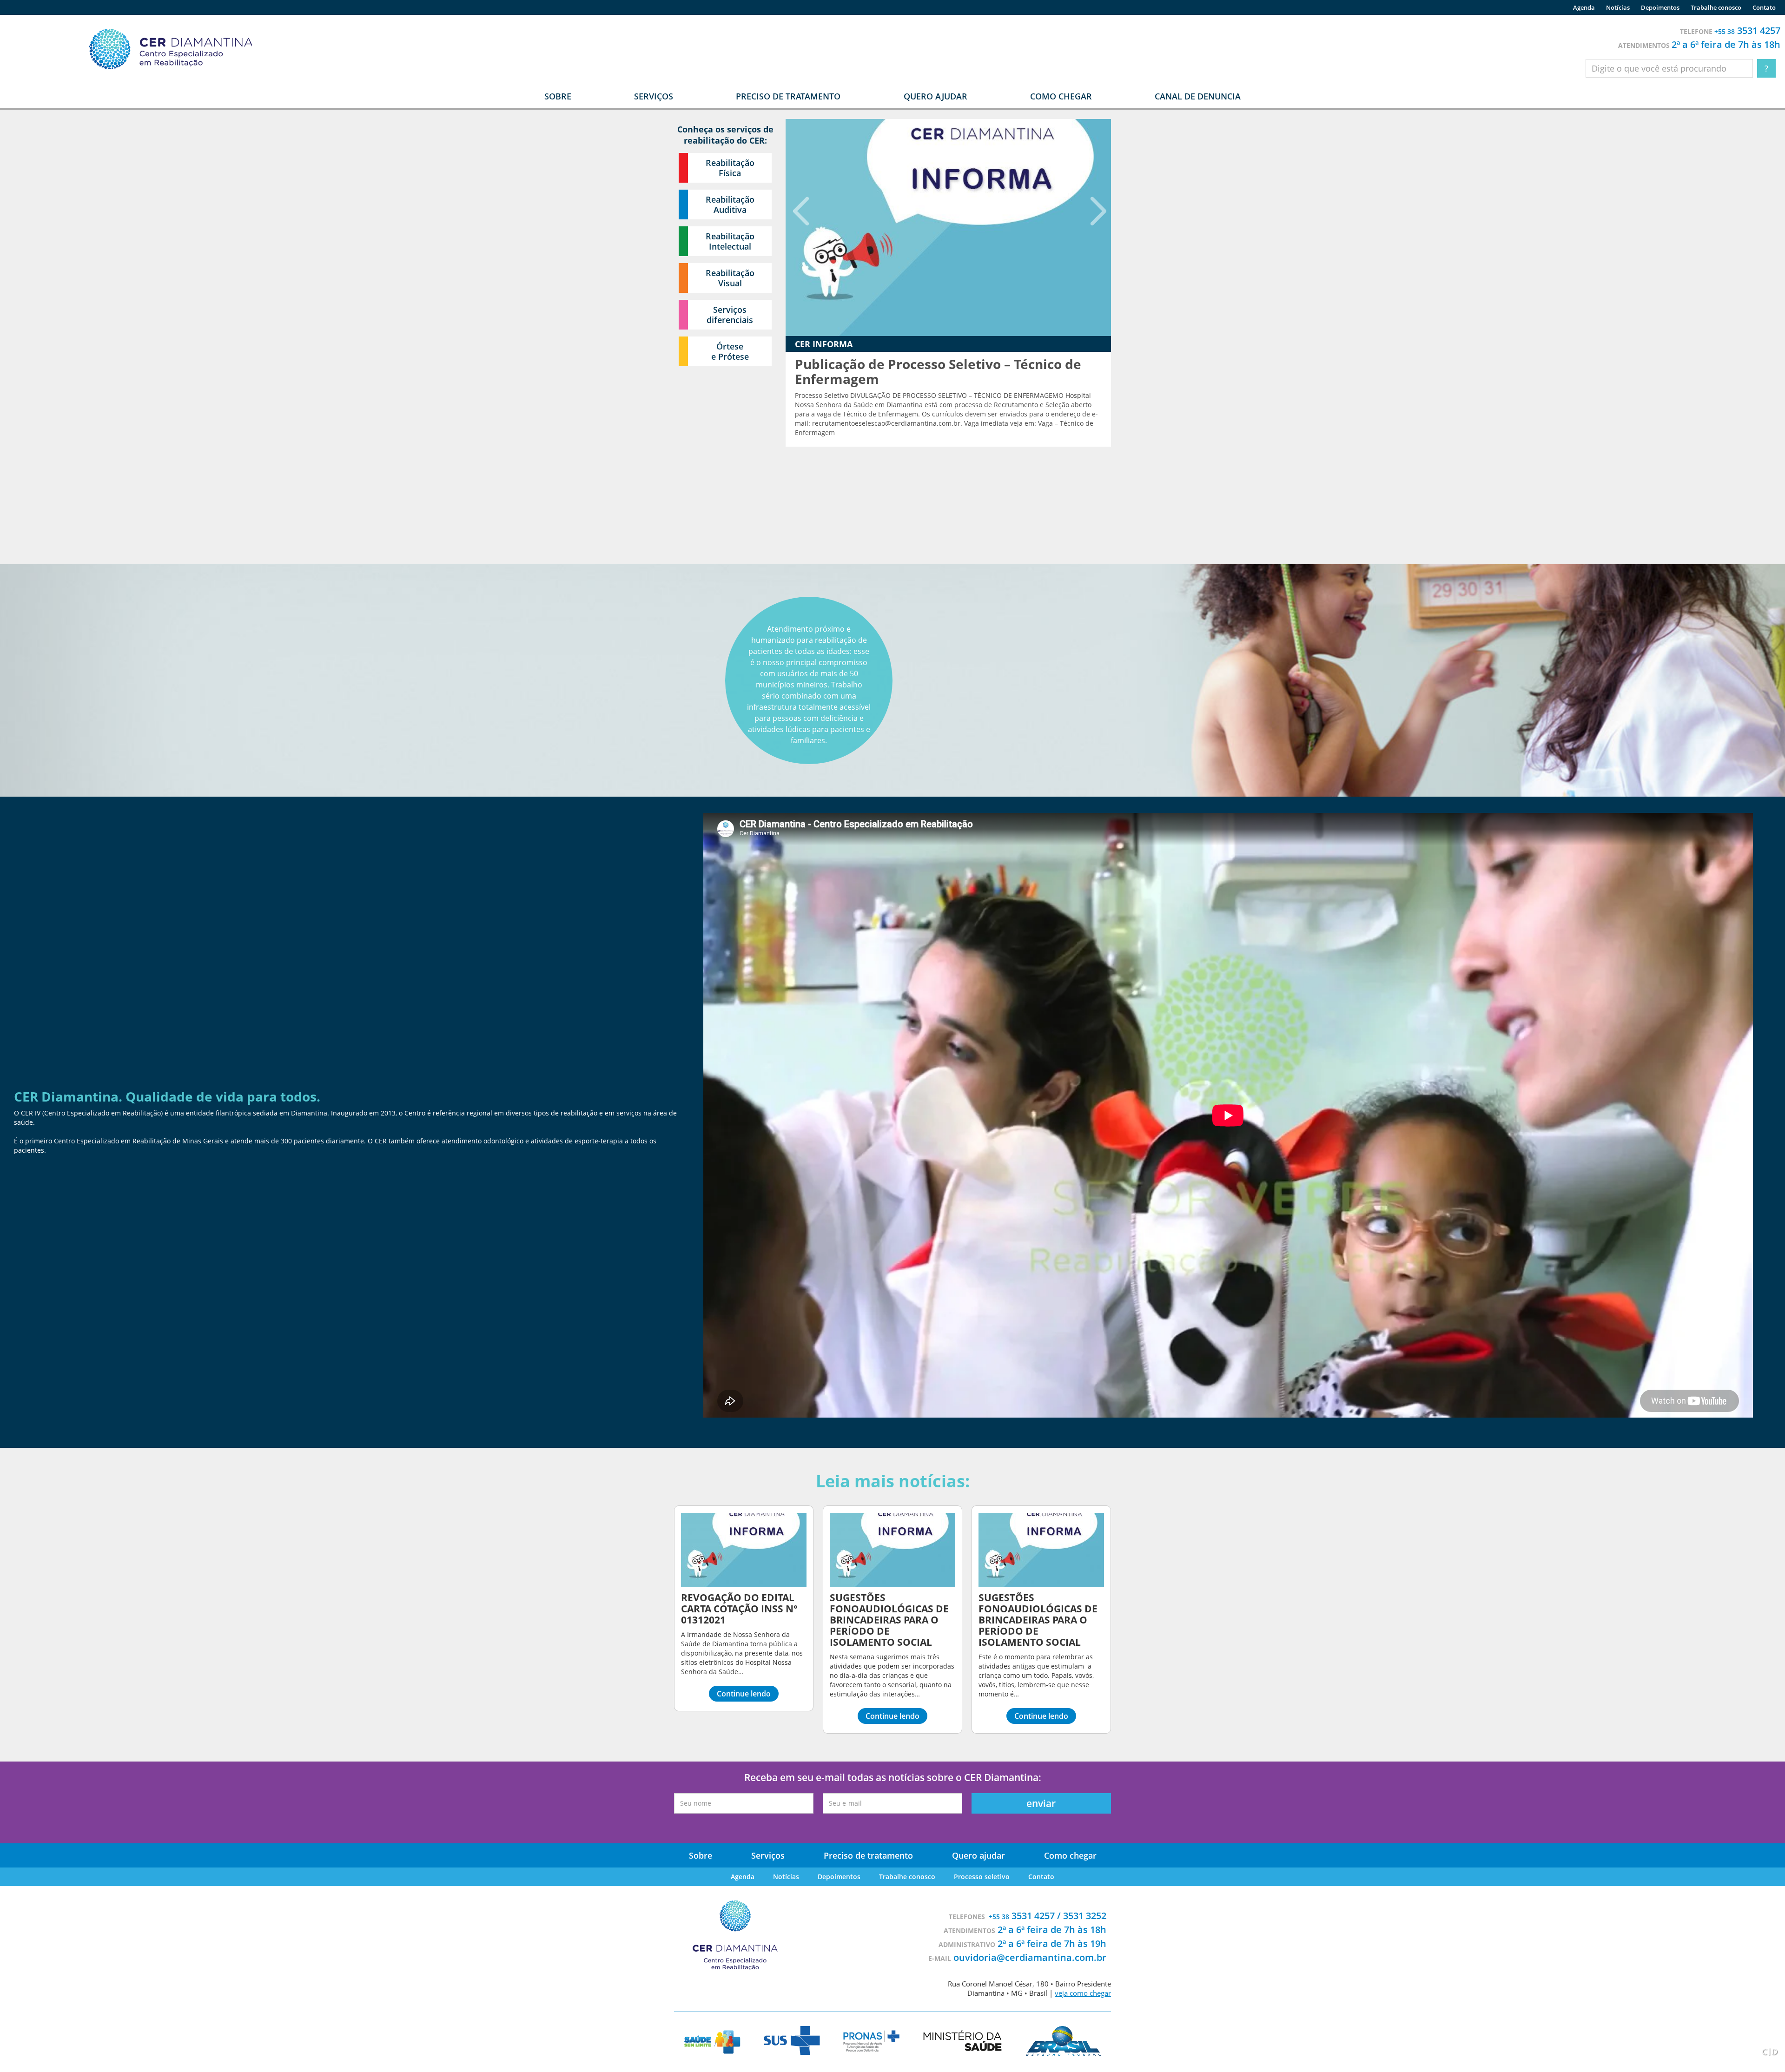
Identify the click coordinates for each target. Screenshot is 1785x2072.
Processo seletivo (982, 1877)
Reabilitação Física (730, 168)
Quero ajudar (935, 96)
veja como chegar (1083, 1993)
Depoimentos (1660, 7)
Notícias (1618, 7)
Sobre (701, 1855)
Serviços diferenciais (730, 315)
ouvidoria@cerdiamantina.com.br (1030, 1957)
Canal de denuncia (1198, 96)
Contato (1764, 7)
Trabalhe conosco (1716, 7)
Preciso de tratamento (788, 96)
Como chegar (1061, 96)
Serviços (768, 1855)
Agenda (1584, 7)
